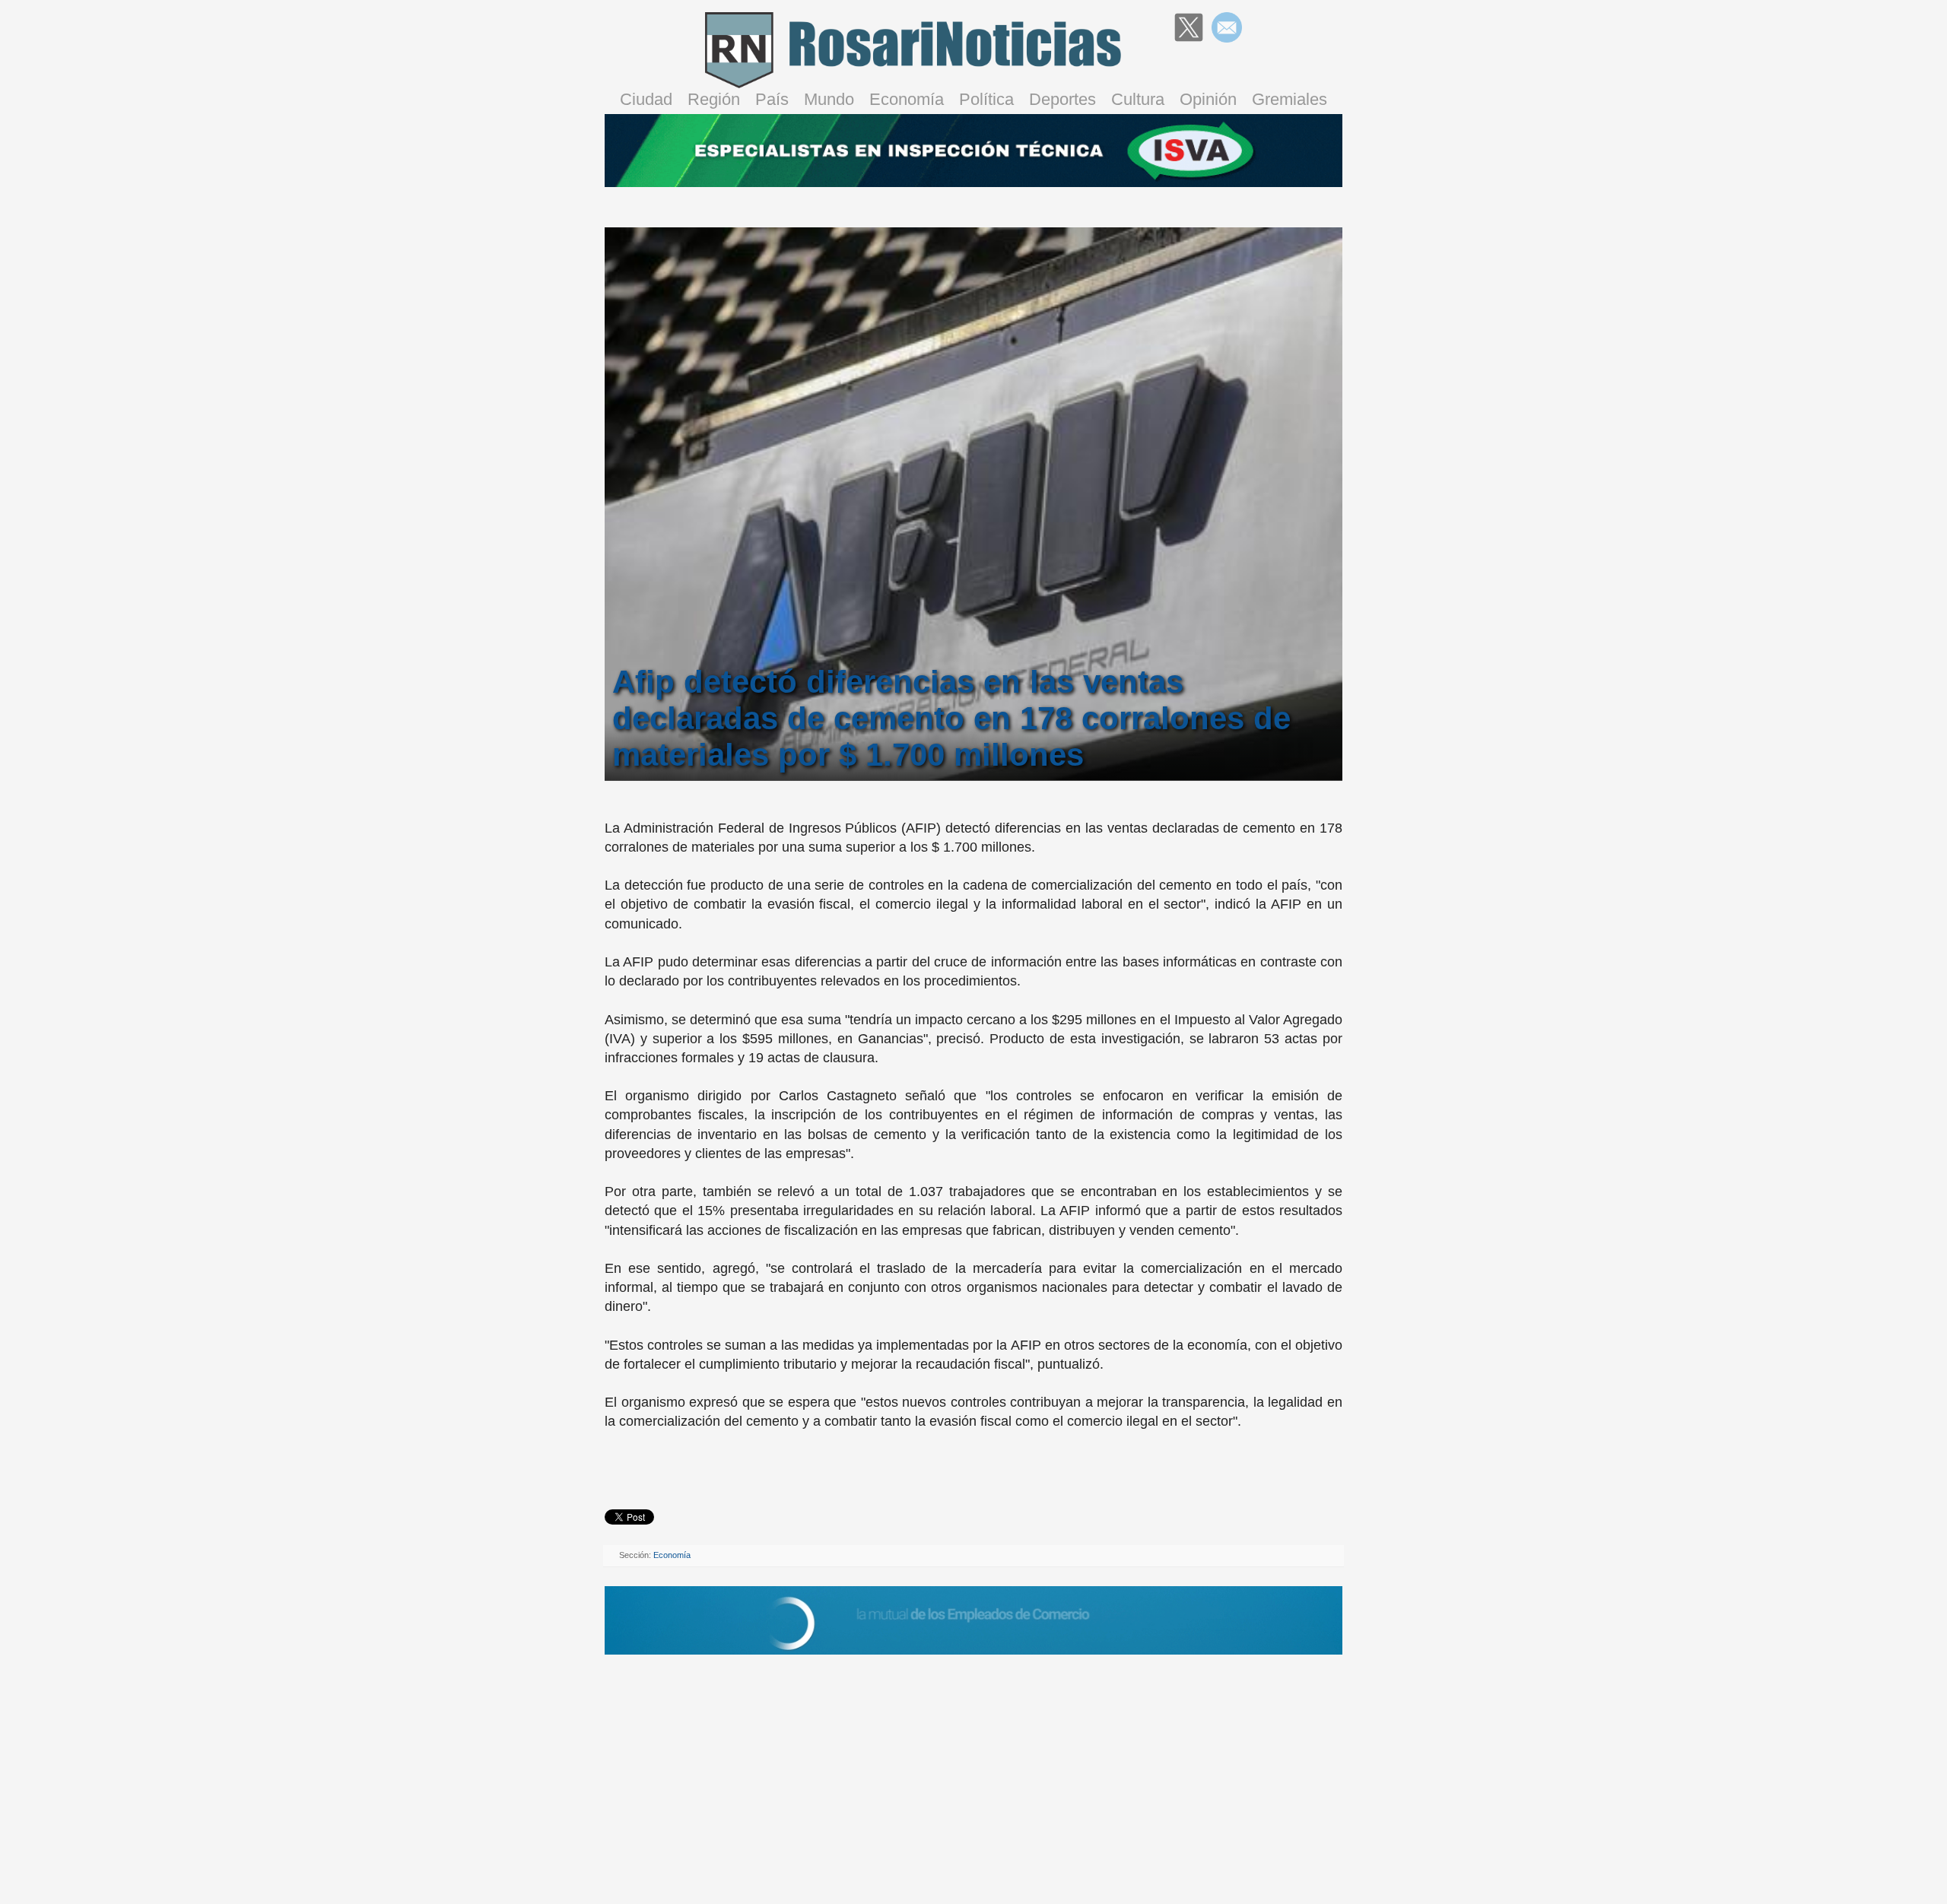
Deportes (1062, 99)
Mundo (829, 99)
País (772, 99)
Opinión (1208, 99)
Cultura (1138, 99)
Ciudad (646, 99)
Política (986, 99)
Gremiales (1290, 99)
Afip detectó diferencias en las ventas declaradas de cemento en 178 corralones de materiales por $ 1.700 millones (951, 718)
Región (714, 99)
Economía (907, 99)
